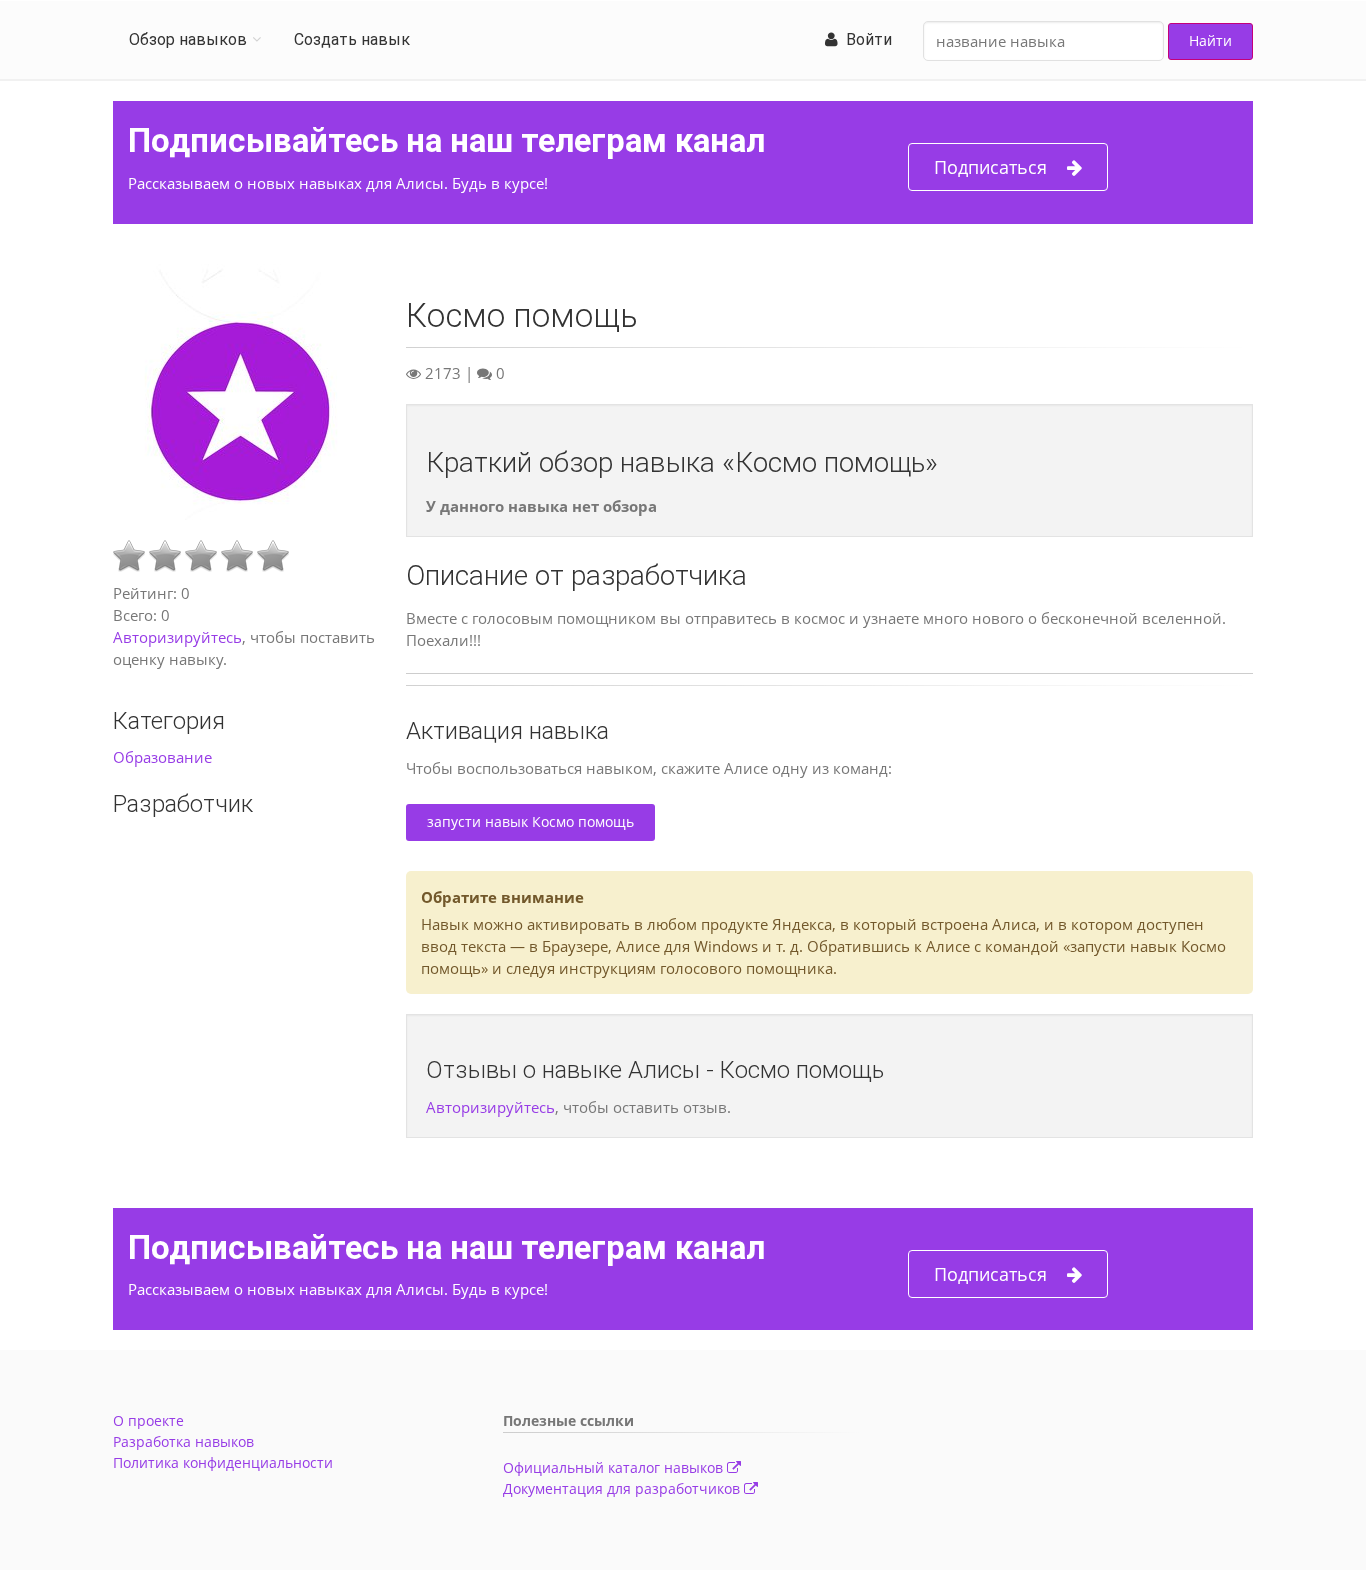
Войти (865, 39)
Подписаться (990, 167)
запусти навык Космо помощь (530, 821)
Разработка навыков (183, 1441)
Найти (1210, 40)
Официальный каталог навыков (615, 1467)
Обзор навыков (188, 39)
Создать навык (352, 39)
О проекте (148, 1420)
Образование (162, 757)
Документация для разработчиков (623, 1488)
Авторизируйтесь (177, 637)
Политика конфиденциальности (223, 1462)
